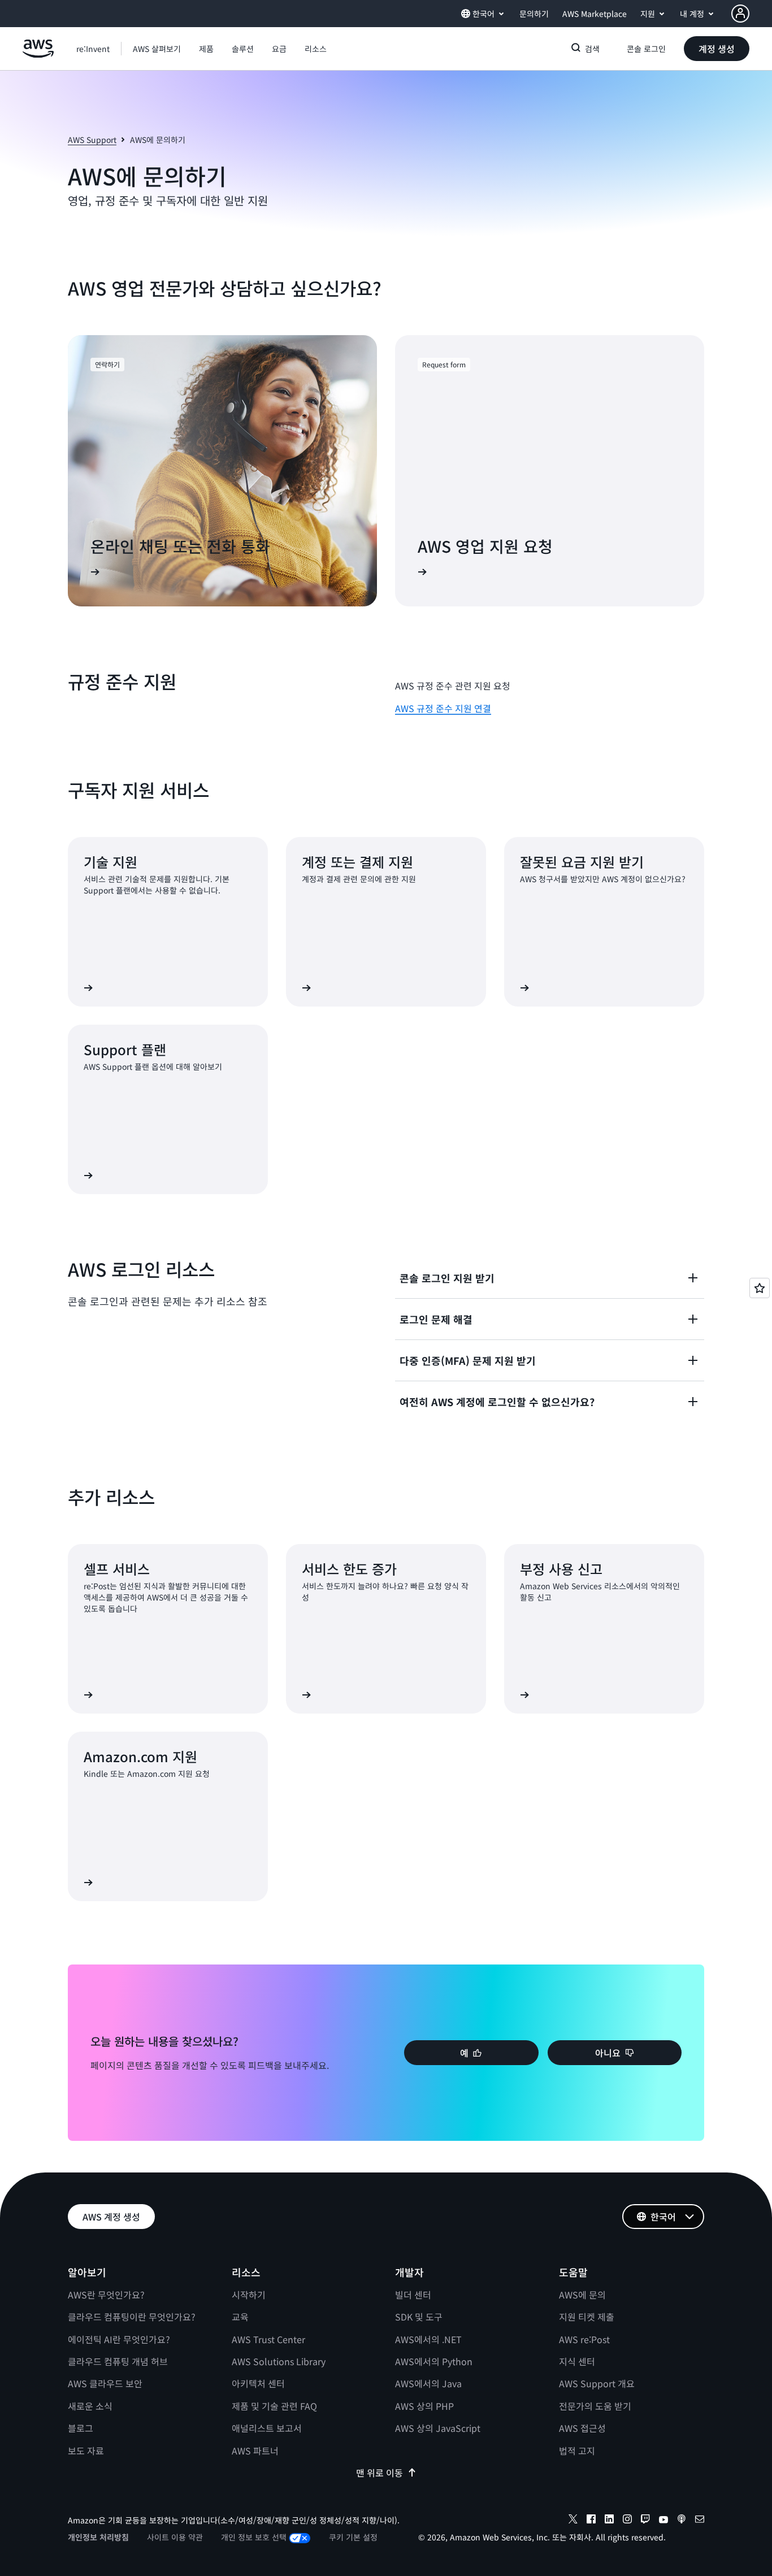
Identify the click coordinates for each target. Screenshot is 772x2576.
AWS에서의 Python (434, 2361)
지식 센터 (577, 2361)
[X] (573, 2521)
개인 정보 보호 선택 (254, 2537)
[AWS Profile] (740, 14)
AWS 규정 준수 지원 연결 (443, 708)
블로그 (81, 2428)
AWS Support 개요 (597, 2383)
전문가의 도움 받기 (595, 2406)
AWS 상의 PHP (424, 2406)
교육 (240, 2317)
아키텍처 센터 (258, 2383)
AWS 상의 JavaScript (438, 2428)
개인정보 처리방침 (98, 2537)
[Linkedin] (609, 2521)
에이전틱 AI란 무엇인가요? (119, 2339)
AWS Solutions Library (279, 2361)
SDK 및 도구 (419, 2317)
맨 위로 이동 (380, 2473)
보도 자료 (86, 2451)
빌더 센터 (413, 2295)
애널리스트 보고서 (267, 2428)
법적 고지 (577, 2451)
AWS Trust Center (268, 2339)
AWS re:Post (584, 2339)
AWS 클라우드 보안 (105, 2383)
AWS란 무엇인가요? (106, 2295)
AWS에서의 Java (428, 2383)
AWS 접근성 (582, 2428)
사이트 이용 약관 (175, 2537)
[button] (157, 49)
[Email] (700, 2521)
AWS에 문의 (582, 2295)
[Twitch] (645, 2521)
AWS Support (92, 140)
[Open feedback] (760, 1288)
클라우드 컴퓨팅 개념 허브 (118, 2361)
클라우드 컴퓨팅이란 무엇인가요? (132, 2317)
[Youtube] (663, 2521)
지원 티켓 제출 (587, 2317)
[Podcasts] (682, 2521)
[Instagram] (627, 2521)
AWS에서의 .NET (428, 2339)
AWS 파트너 (255, 2451)
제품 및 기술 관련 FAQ (274, 2406)
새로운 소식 (90, 2406)
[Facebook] (591, 2521)
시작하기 (249, 2295)
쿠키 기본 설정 (353, 2537)
